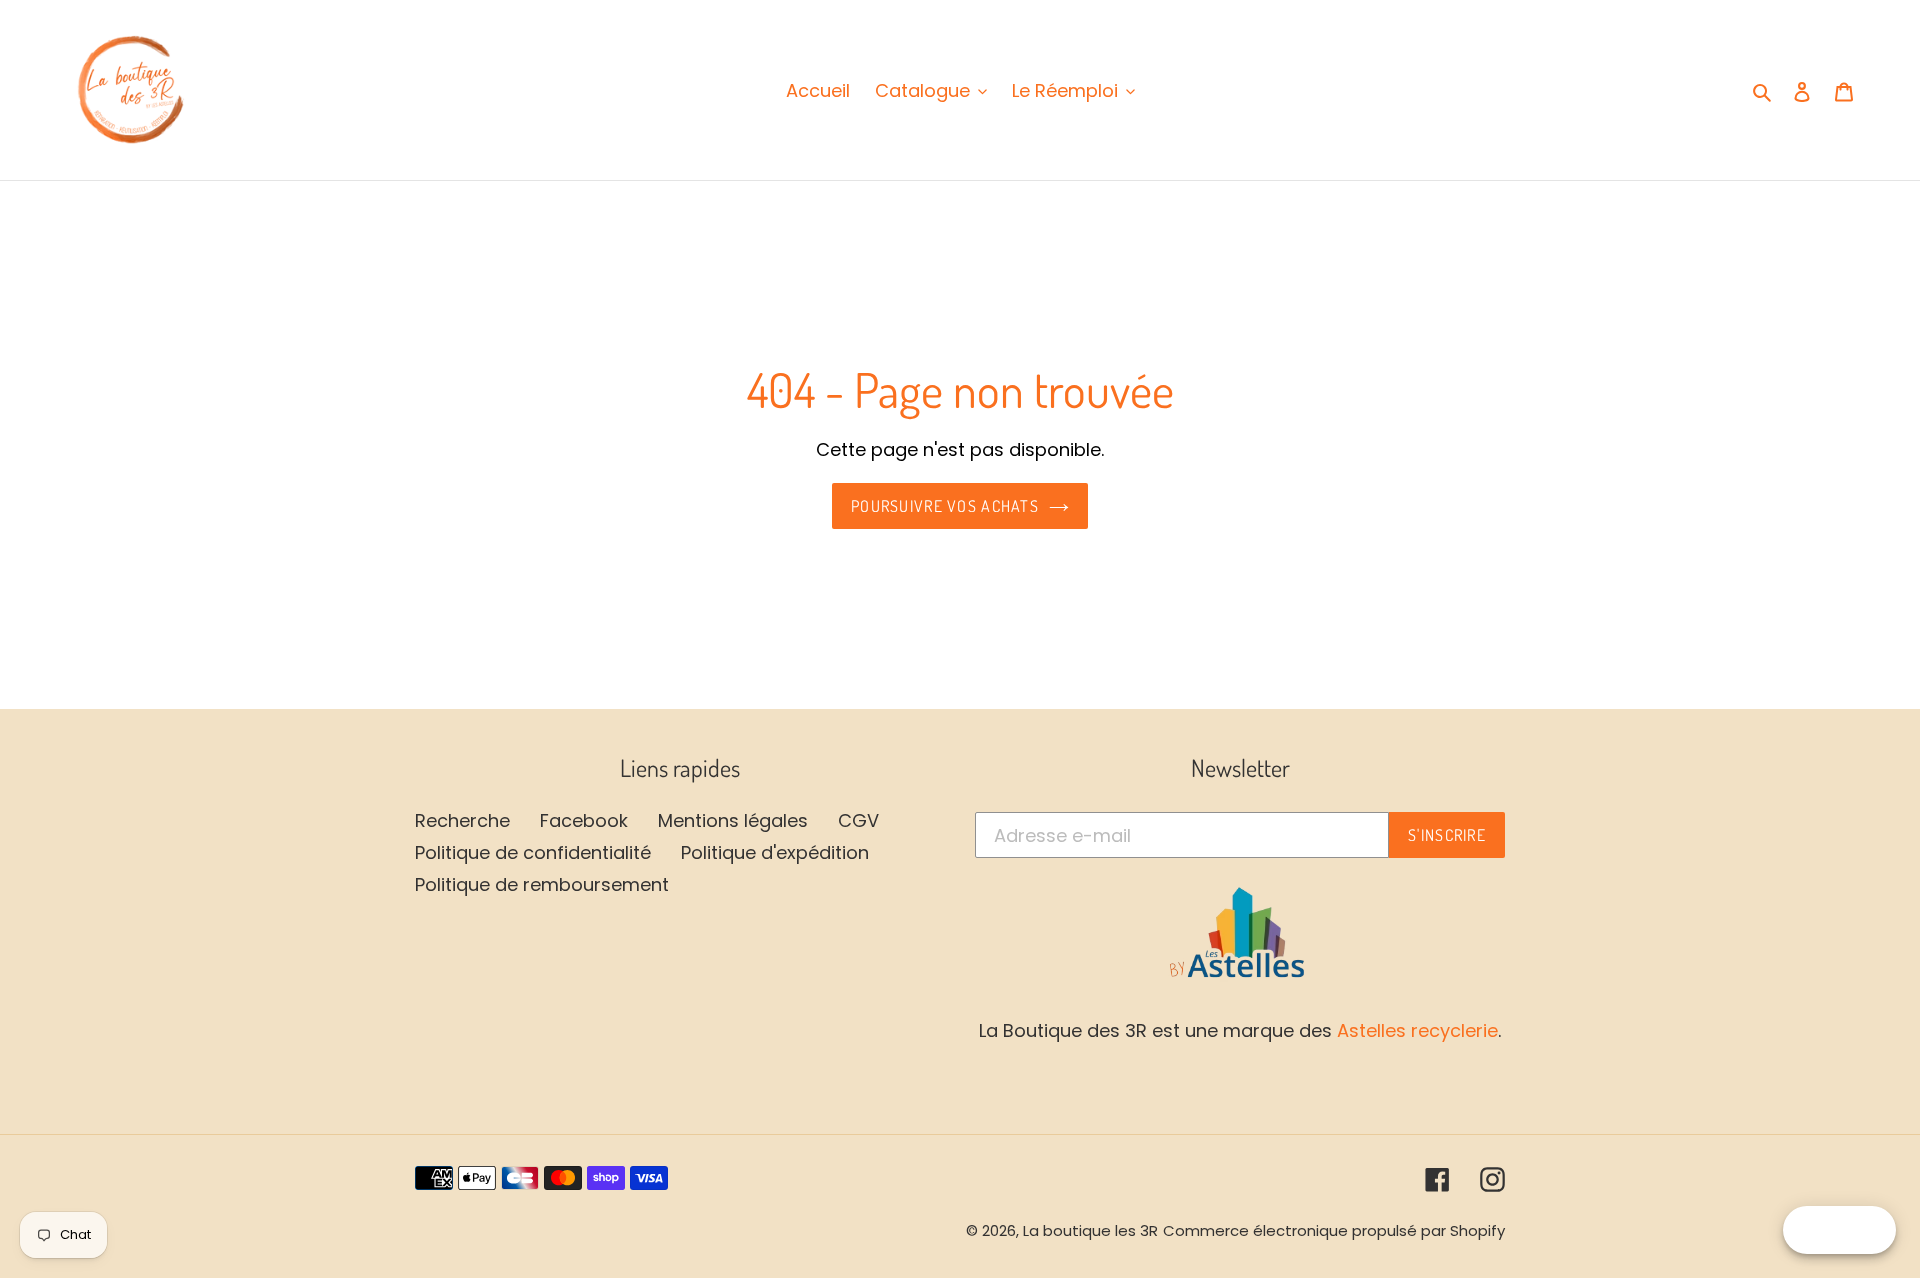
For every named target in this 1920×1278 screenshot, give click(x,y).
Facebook (584, 820)
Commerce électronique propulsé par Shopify (1334, 1230)
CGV (858, 820)
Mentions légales (733, 820)
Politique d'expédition (775, 852)
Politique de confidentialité (533, 852)
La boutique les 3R (1090, 1230)
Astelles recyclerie (1417, 1030)
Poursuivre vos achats (945, 506)
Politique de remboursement (542, 884)
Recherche (462, 820)
